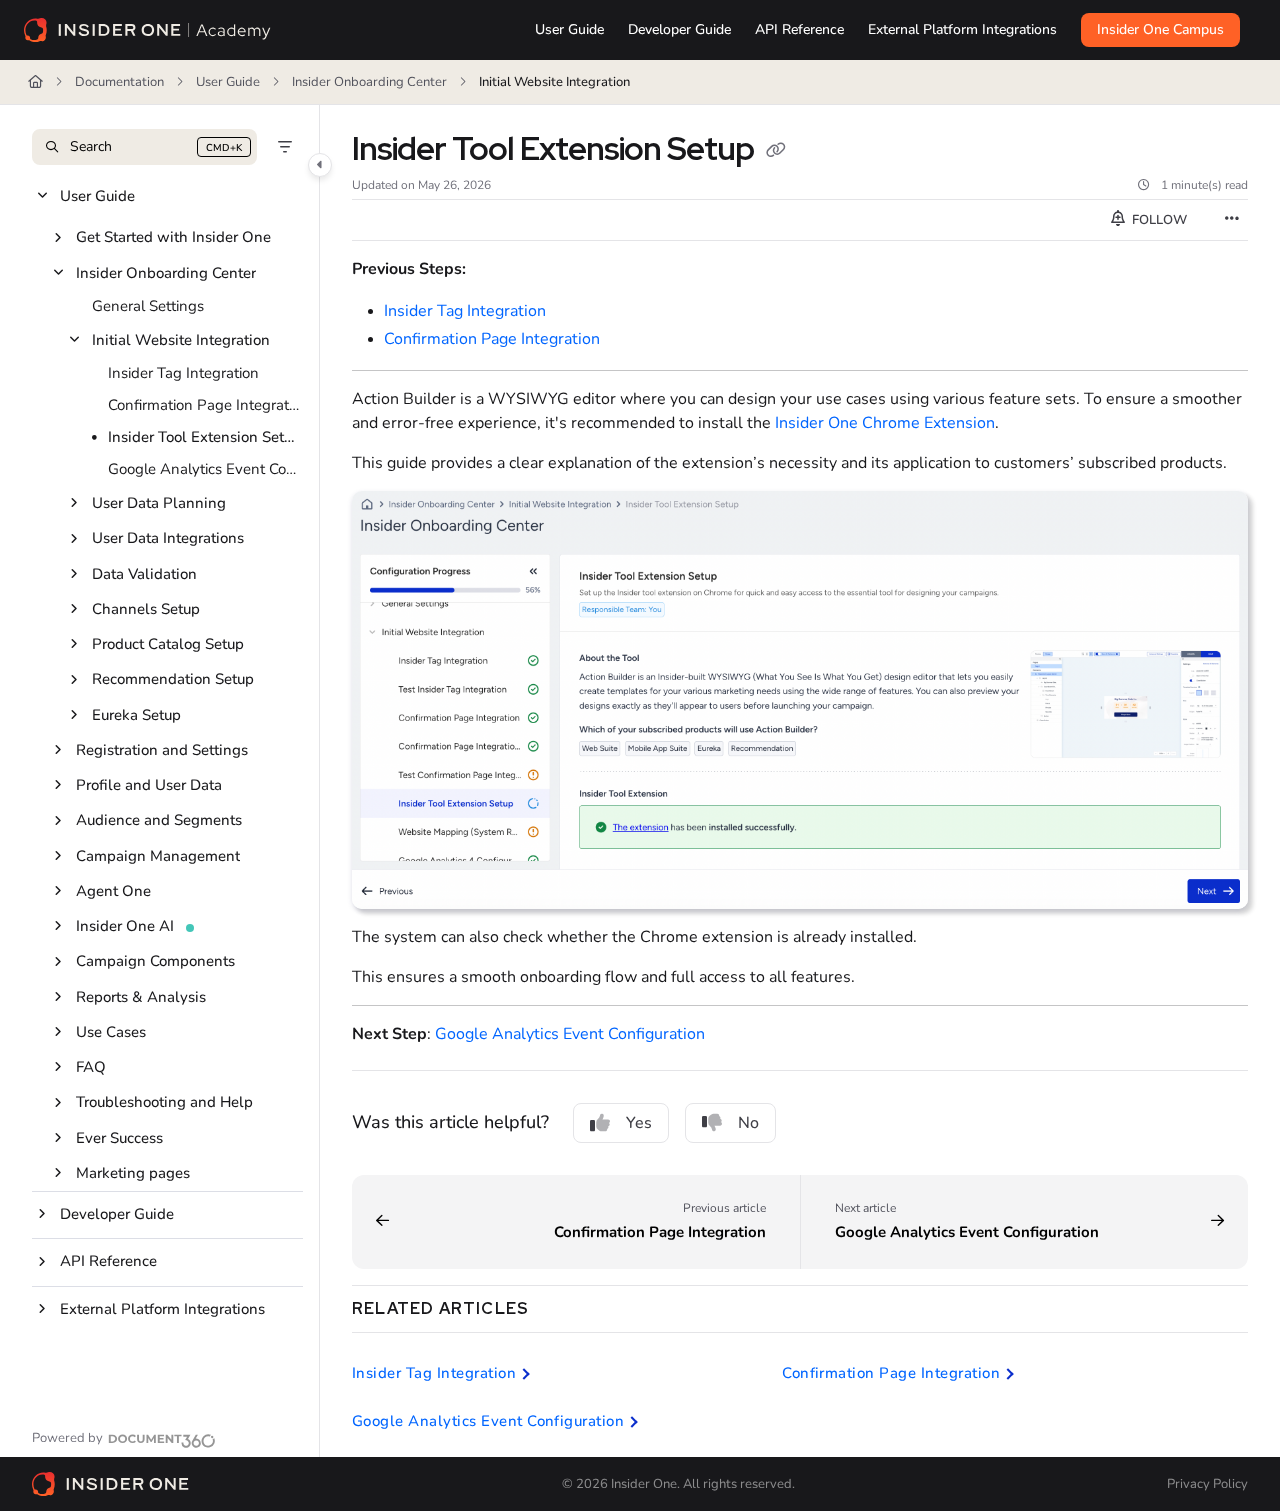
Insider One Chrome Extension (885, 423)
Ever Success (119, 1138)
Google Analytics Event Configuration (203, 469)
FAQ (91, 1067)
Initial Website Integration (554, 82)
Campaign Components (155, 961)
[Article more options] (1232, 220)
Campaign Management (158, 856)
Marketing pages (133, 1173)
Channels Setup (146, 609)
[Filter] (285, 147)
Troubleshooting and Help (164, 1102)
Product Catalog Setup (168, 644)
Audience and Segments (159, 820)
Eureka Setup (136, 715)
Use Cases (111, 1032)
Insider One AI (125, 926)
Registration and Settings (162, 750)
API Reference (108, 1261)
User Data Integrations (168, 538)
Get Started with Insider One (173, 237)
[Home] (148, 30)
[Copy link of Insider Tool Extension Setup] (776, 152)
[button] (144, 147)
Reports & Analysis (141, 997)
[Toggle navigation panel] (320, 165)
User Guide (228, 82)
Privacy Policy (1207, 1484)
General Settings (148, 306)
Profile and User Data (149, 785)
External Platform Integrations (162, 1309)
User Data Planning (159, 503)
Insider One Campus (1160, 29)
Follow (1158, 220)
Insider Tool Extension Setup (203, 437)
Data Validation (144, 574)
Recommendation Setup (173, 679)
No (748, 1123)
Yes (639, 1123)
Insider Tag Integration (183, 373)
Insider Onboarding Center (369, 82)
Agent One (113, 891)
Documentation (119, 82)
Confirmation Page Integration (203, 405)
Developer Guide (117, 1214)
